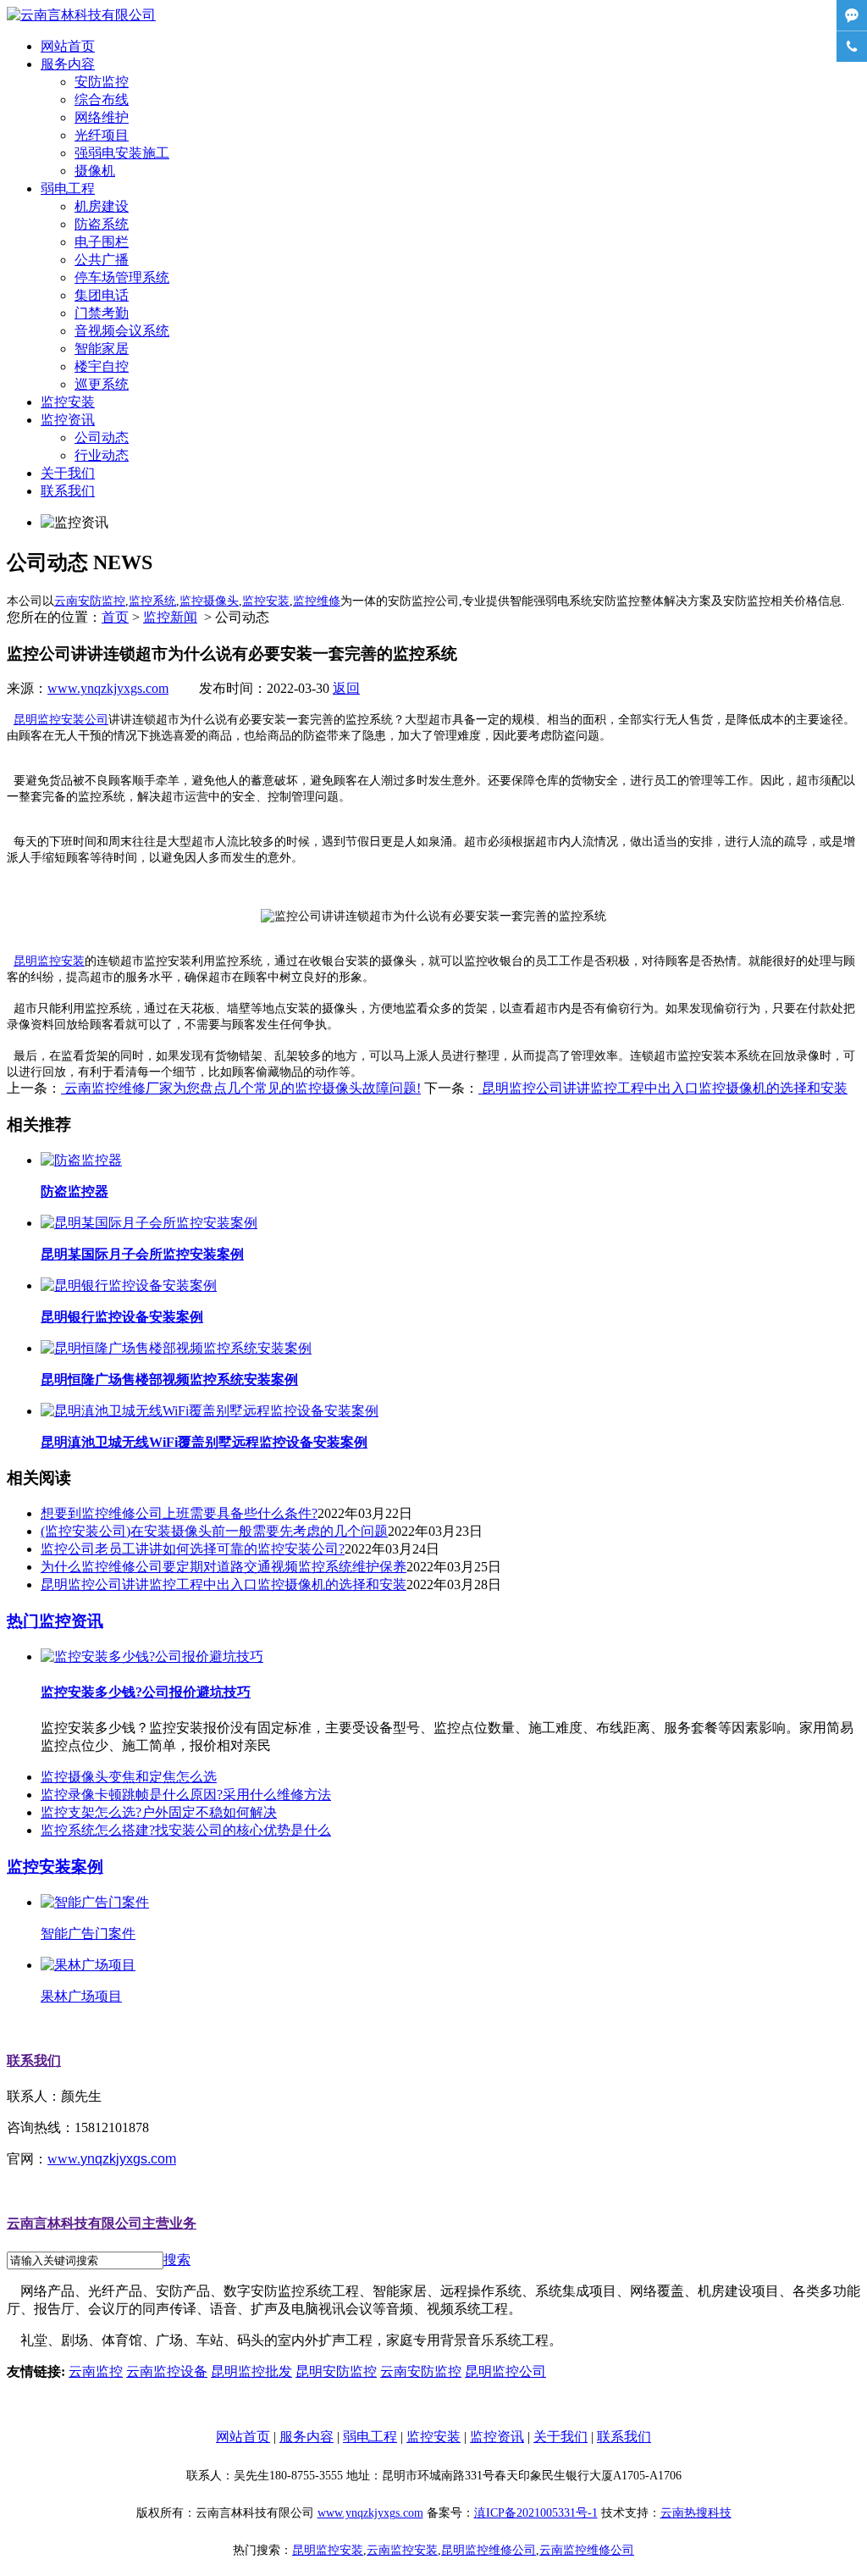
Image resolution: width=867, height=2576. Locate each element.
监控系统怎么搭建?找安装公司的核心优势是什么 (186, 1830)
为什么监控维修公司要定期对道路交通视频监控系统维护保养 (224, 1567)
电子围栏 (102, 242)
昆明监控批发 (251, 2371)
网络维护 (102, 117)
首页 (115, 617)
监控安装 (68, 402)
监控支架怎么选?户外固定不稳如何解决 (159, 1812)
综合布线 (102, 100)
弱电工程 (68, 188)
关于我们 (68, 473)
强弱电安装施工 (122, 153)
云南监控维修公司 (587, 2550)
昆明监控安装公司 (61, 720)
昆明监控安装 (49, 961)
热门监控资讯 (55, 1621)
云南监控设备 (167, 2371)
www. (112, 2159)
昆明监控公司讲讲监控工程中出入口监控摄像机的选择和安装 (663, 1088)
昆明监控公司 (505, 2371)
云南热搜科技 (696, 2513)
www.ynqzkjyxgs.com (108, 688)
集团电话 (102, 295)
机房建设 (102, 206)
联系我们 (68, 491)
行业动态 (102, 455)
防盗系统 (102, 224)
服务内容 (68, 64)
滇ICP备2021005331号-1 (536, 2513)
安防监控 (102, 82)
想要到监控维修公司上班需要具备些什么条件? (179, 1513)
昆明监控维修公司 (489, 2550)
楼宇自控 (102, 366)
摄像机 (95, 171)
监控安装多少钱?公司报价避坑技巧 (146, 1692)
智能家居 (102, 349)
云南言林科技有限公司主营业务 (102, 2223)
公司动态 (102, 438)
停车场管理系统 (122, 277)
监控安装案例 (55, 1867)
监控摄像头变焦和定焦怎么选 (129, 1777)
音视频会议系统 (122, 331)
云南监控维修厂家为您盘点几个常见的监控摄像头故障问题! (241, 1088)
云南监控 (96, 2371)
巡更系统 (102, 384)
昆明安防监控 (336, 2371)
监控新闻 (170, 617)
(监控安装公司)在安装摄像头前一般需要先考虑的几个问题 (214, 1531)
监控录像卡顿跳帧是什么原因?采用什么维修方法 (186, 1795)
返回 (346, 688)
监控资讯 (68, 420)
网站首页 (68, 46)
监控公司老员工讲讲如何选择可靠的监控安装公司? (193, 1549)
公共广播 (102, 260)
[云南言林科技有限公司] (81, 15)
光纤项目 (102, 135)
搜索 (177, 2260)
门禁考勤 (102, 313)
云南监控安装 (402, 2550)
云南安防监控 (421, 2371)
